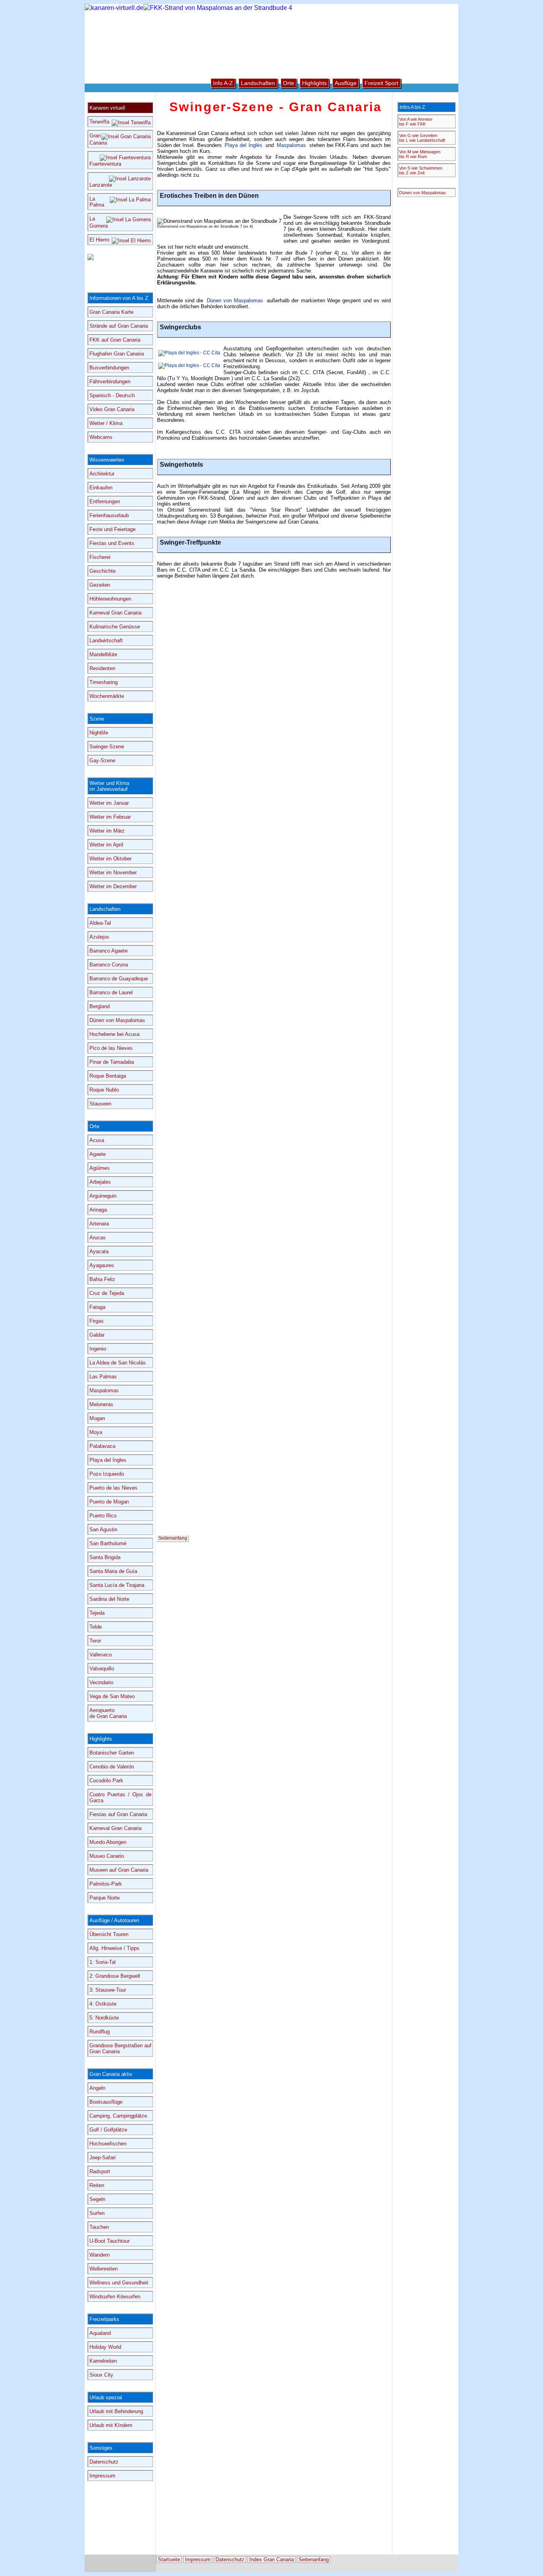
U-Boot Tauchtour (110, 2241)
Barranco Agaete (109, 951)
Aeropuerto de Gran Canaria (108, 1713)
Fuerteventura (105, 164)
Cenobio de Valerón (112, 1767)
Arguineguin (103, 1196)
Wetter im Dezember (113, 886)
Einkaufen (101, 488)
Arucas (98, 1238)
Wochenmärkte (107, 696)
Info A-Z (223, 83)
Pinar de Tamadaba (112, 1062)
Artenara (99, 1224)
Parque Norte (105, 1898)
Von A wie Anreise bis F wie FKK (416, 122)
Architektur (102, 474)
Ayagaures (102, 1265)
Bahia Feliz (102, 1279)
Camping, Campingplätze (118, 2116)
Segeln (97, 2199)
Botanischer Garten (112, 1753)
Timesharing (104, 682)
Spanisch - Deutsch (112, 395)
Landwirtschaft (106, 641)
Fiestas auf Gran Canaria (118, 1814)
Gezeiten (100, 585)
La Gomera (99, 222)
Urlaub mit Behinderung (116, 2411)
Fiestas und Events (112, 543)
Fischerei (100, 557)
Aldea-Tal (100, 923)
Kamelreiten (103, 2361)
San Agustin (103, 1530)
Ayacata (99, 1251)
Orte (94, 1126)
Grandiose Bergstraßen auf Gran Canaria (120, 2048)
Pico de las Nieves (111, 1048)
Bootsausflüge (106, 2102)
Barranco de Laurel (111, 992)
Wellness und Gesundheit (119, 2283)
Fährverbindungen (110, 382)
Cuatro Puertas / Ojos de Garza (120, 1797)
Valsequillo (102, 1669)
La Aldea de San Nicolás (118, 1363)
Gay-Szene (102, 760)
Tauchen (99, 2227)
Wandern (100, 2255)
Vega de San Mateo (112, 1696)
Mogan (97, 1418)
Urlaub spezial (106, 2397)
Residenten (102, 668)
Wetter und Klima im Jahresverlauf (109, 786)
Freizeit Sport (381, 83)
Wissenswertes (107, 460)
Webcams (101, 437)
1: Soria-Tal (103, 1962)
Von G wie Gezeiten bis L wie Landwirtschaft (422, 138)
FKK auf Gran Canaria (115, 340)
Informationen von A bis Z (119, 298)
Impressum (102, 2476)
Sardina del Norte (109, 1599)
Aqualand (100, 2333)
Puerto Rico (103, 1516)
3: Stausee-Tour (108, 1990)
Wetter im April (106, 845)
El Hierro (99, 240)
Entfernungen (105, 501)
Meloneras (101, 1404)
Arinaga (98, 1210)
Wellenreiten (104, 2269)
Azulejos (99, 937)
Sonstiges (101, 2448)
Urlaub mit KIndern (111, 2425)
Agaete (98, 1154)
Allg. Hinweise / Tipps (114, 1948)
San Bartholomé (108, 1543)
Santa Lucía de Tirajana (117, 1585)
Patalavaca (102, 1446)
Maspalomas (291, 145)
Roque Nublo (104, 1090)
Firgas (97, 1321)
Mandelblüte (103, 654)
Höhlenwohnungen (110, 599)
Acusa (97, 1140)
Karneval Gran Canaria (115, 613)
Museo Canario (107, 1856)
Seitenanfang (173, 1538)
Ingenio (98, 1349)
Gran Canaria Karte (112, 312)
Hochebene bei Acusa (114, 1034)
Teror (95, 1641)
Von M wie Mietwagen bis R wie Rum (420, 154)
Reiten (97, 2185)
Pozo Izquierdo (107, 1474)
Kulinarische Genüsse (115, 627)
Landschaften (105, 909)
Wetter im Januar (109, 803)
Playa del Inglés (243, 145)
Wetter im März (107, 831)
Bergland (100, 1006)
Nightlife (99, 733)
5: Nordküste (104, 2018)
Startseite (169, 2560)
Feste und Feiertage (112, 529)
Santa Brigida (105, 1557)
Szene (97, 719)
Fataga (97, 1307)
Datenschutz (104, 2462)
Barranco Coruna (109, 965)
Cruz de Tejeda (107, 1293)
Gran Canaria (98, 139)
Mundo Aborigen (108, 1842)
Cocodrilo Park (106, 1781)
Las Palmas (103, 1377)
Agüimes (100, 1168)
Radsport (100, 2171)
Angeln (97, 2088)
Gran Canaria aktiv (111, 2074)
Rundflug (100, 2032)
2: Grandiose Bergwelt (115, 1976)
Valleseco (101, 1655)
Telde (96, 1627)
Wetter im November (113, 873)
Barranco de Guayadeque (119, 979)
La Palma (97, 202)
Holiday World (105, 2347)
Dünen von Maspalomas (235, 301)
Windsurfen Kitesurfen (115, 2297)
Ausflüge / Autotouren (114, 1920)
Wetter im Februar (110, 817)
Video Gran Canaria (112, 409)
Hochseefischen (108, 2144)
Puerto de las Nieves (113, 1488)
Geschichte (103, 571)
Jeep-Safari (103, 2158)
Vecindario (101, 1682)
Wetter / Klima (106, 423)
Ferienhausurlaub (109, 515)
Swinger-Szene (107, 747)
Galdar (97, 1335)
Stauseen (100, 1104)
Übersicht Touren (109, 1934)
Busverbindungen (109, 368)
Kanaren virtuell (107, 108)
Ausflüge (346, 83)
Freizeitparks (104, 2319)
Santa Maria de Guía (113, 1571)
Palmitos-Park (106, 1884)
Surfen (97, 2213)
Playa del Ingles (108, 1460)
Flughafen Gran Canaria (117, 354)
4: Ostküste (103, 2004)
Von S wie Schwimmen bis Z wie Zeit (421, 170)
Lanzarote (101, 185)
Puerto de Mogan (109, 1502)
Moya (96, 1432)
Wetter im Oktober (111, 859)
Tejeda (97, 1613)
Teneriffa (99, 122)
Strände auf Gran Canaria (119, 326)
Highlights (101, 1739)
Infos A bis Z (412, 107)
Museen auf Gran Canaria (119, 1870)
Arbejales (100, 1182)
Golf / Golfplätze (108, 2130)
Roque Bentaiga (108, 1076)
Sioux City (101, 2375)
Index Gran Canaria (271, 2560)
